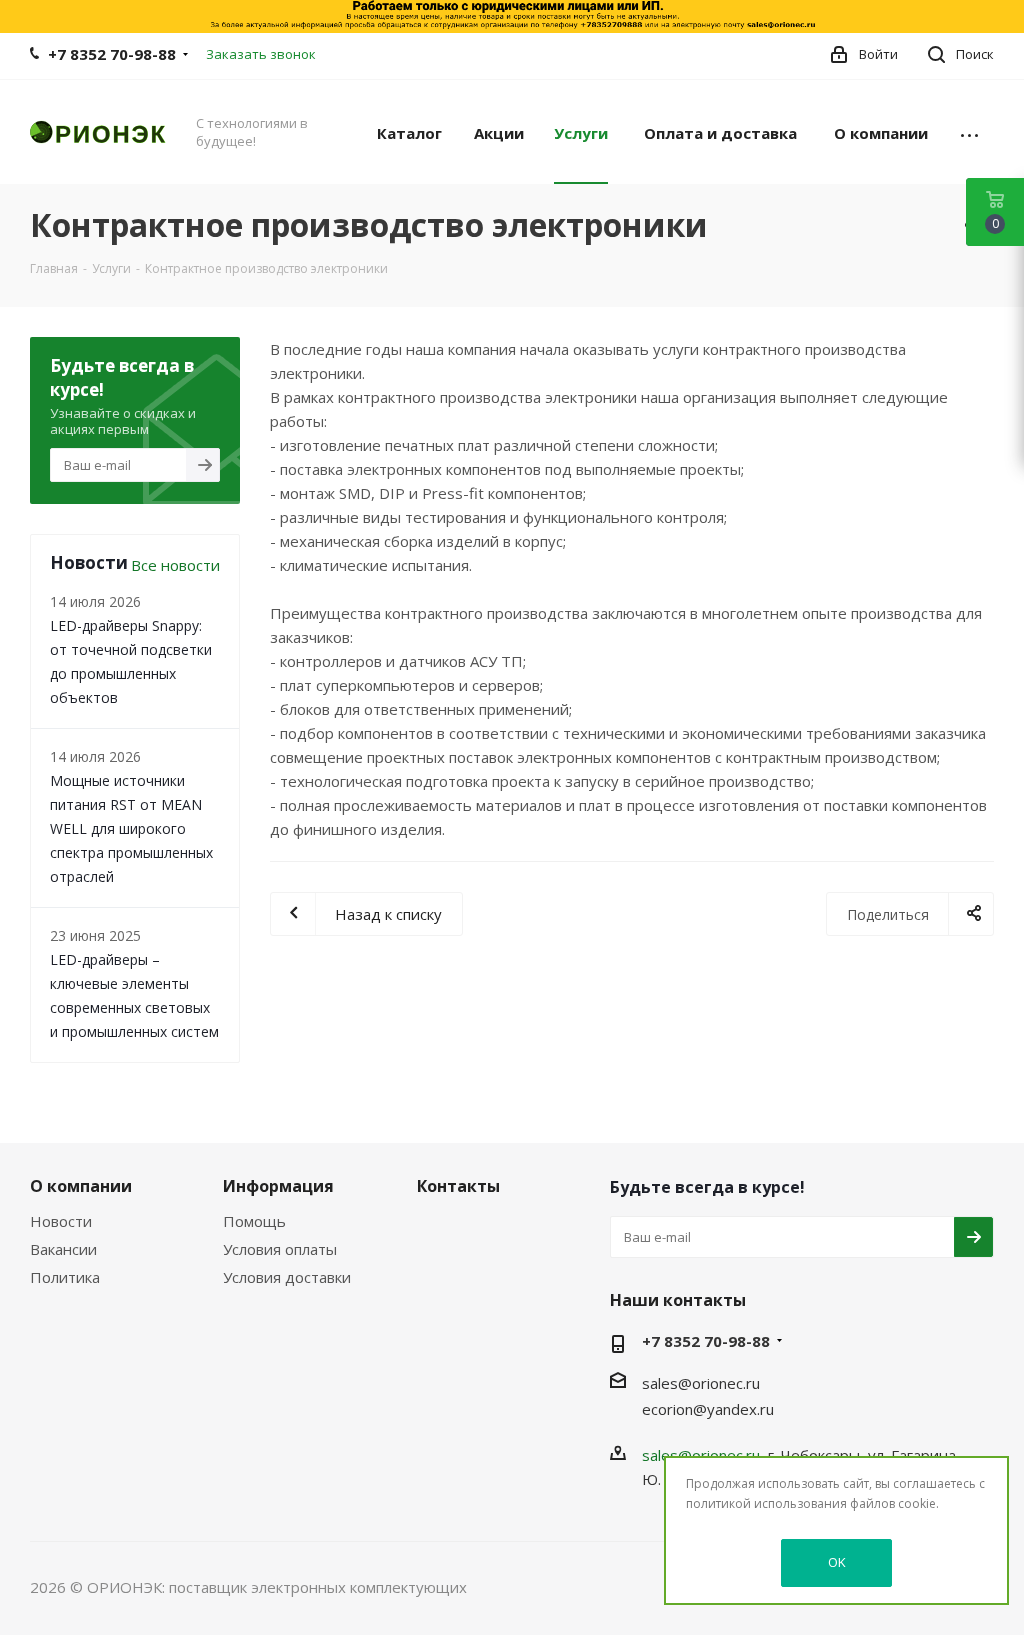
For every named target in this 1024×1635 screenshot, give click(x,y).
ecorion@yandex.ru (708, 1409)
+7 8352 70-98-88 (112, 54)
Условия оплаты (280, 1249)
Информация (278, 1186)
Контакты (458, 1186)
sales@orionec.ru (701, 1383)
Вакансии (63, 1249)
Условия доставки (287, 1277)
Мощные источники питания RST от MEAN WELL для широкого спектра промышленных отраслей (131, 828)
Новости (61, 1221)
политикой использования (766, 1503)
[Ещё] (969, 132)
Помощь (254, 1221)
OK (837, 1562)
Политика (65, 1277)
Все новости (175, 565)
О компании (81, 1186)
